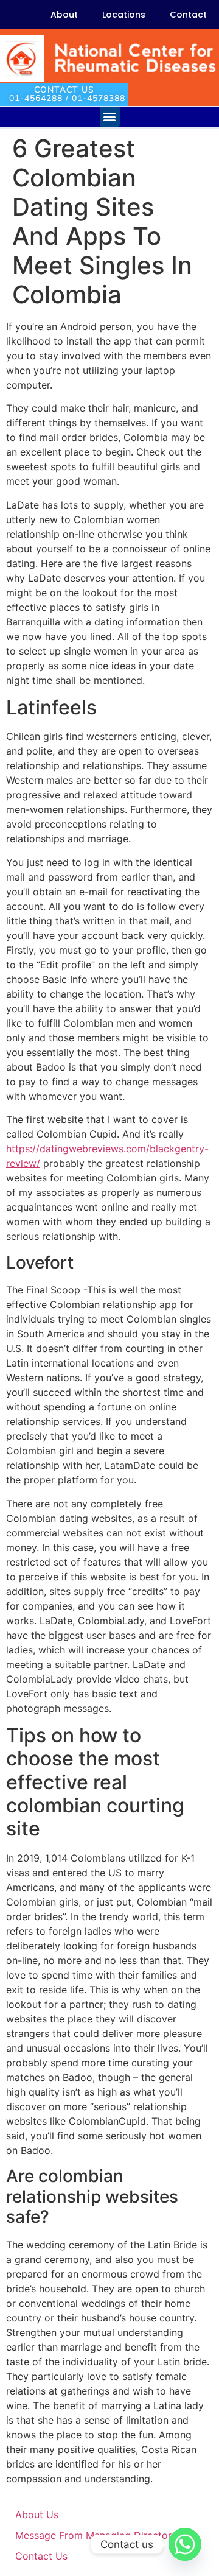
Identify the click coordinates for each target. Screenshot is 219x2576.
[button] (110, 117)
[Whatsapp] (185, 2544)
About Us (37, 2514)
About (64, 15)
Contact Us (41, 2556)
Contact (188, 15)
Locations (124, 15)
